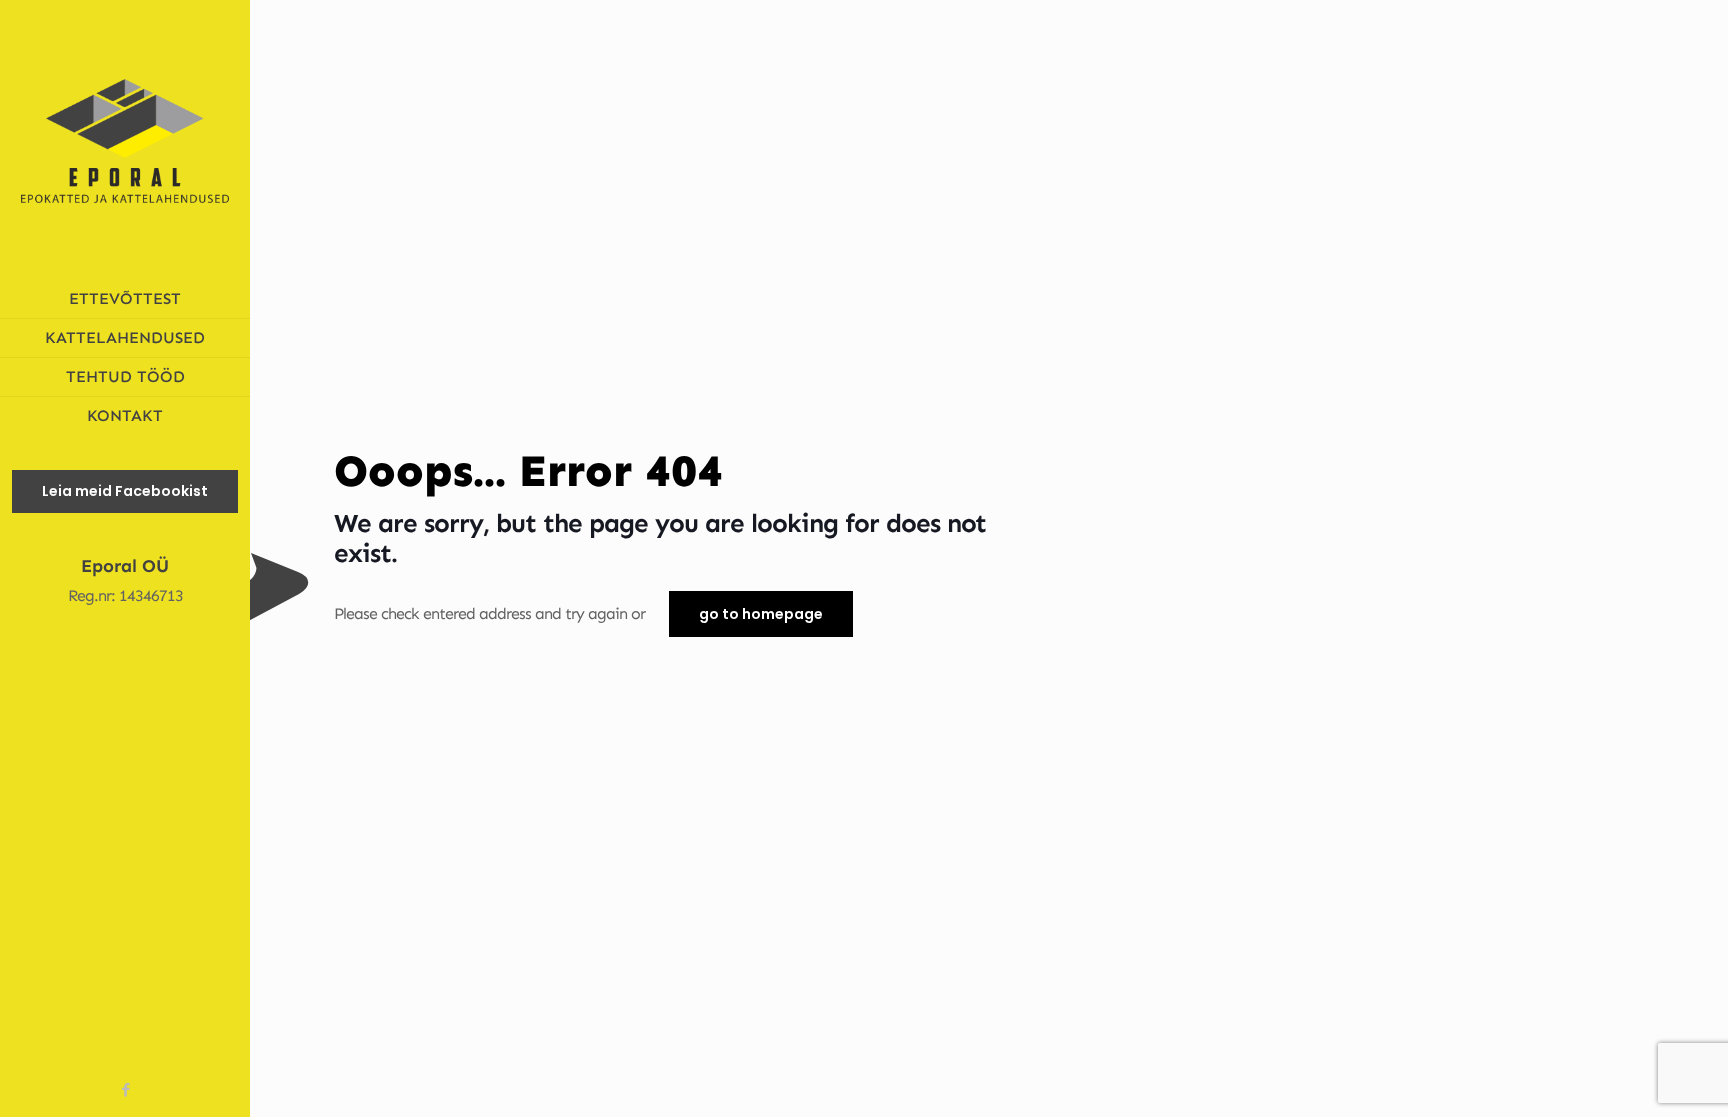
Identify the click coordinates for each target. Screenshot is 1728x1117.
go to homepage (761, 614)
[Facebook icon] (125, 1090)
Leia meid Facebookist (125, 491)
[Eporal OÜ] (125, 140)
